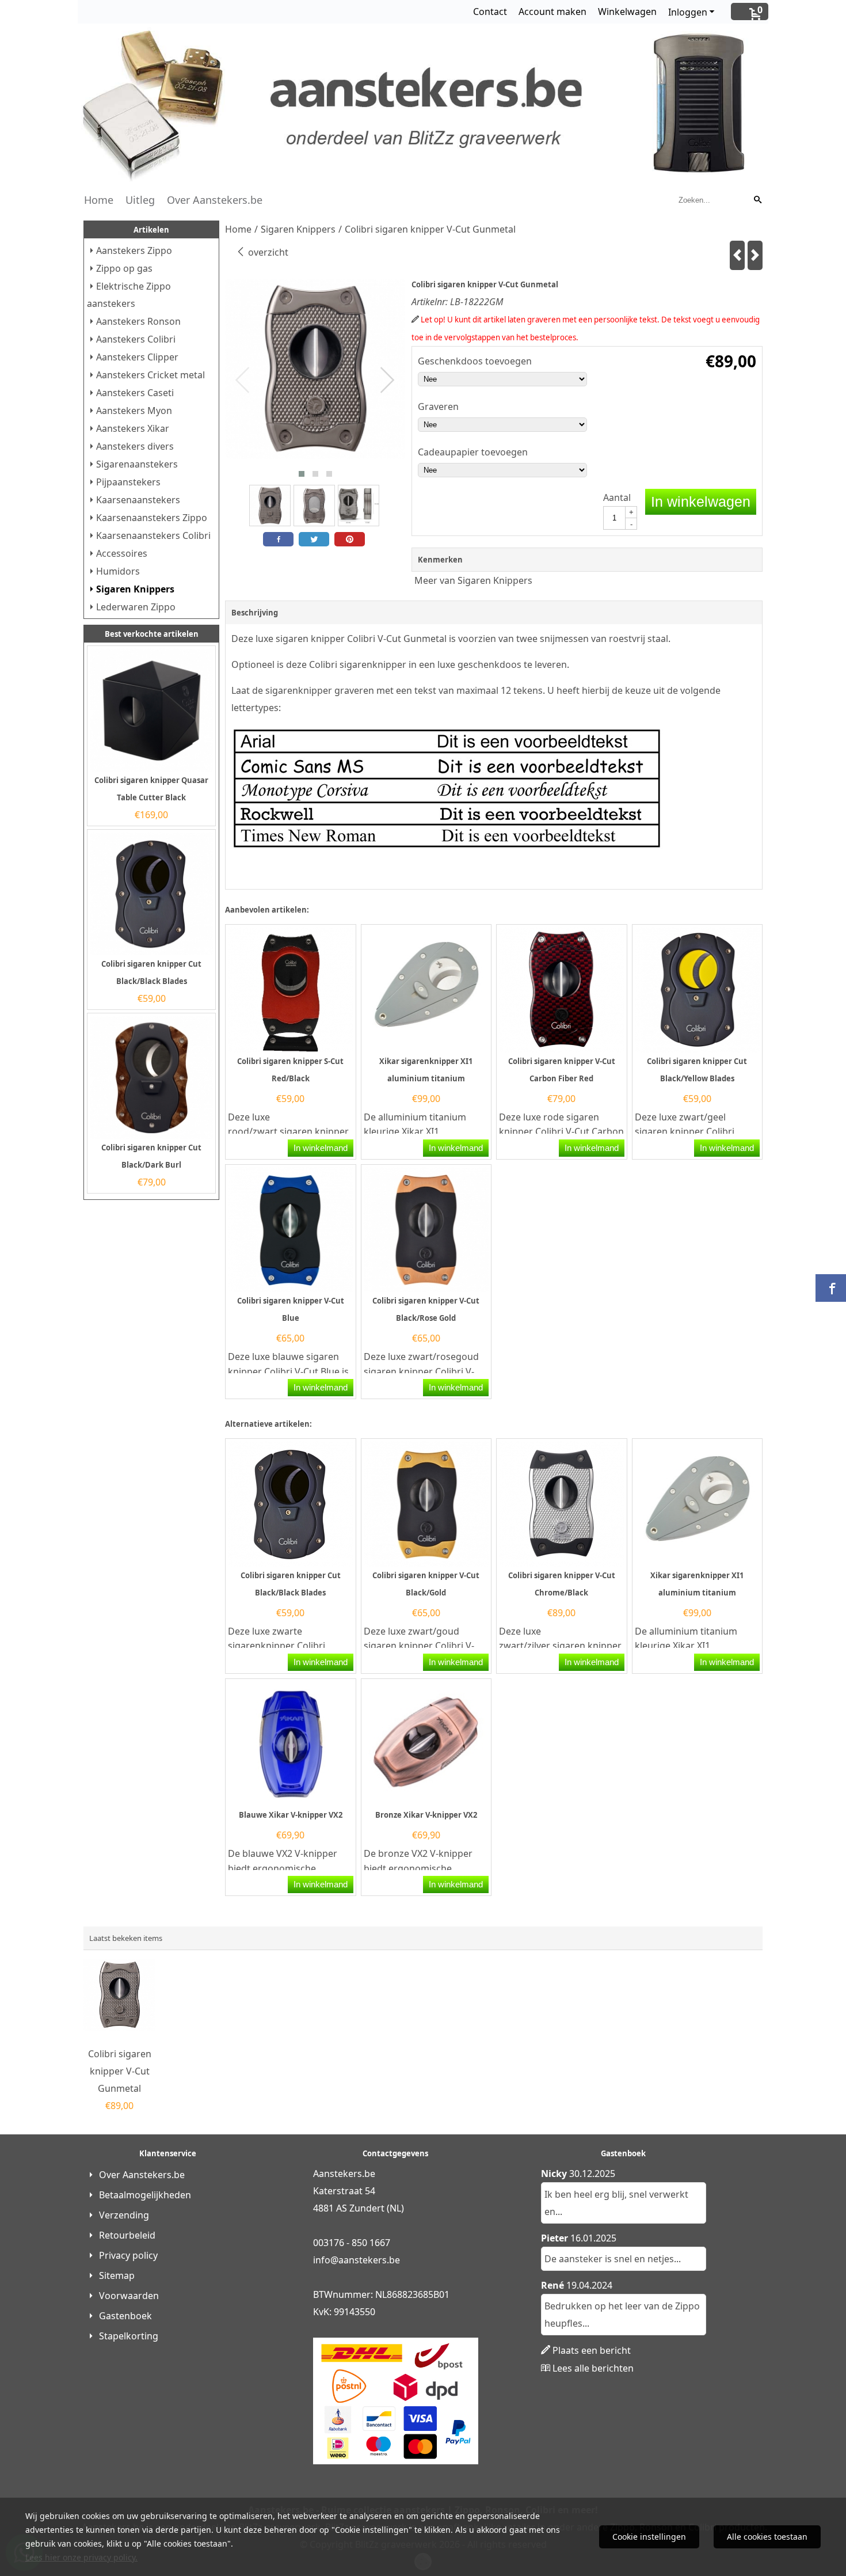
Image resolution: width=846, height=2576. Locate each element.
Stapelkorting (129, 2336)
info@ (326, 2260)
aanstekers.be (369, 2260)
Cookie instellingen (649, 2537)
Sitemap (117, 2275)
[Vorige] (737, 255)
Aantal (617, 497)
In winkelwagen (701, 501)
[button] (302, 474)
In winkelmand (321, 1148)
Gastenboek (125, 2316)
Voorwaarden (129, 2296)
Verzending (124, 2215)
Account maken (552, 12)
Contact (490, 12)
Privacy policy (128, 2255)
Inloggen (688, 12)
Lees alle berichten (593, 2368)
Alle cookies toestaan (767, 2537)
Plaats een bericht (592, 2350)
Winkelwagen (627, 12)
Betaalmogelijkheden (145, 2195)
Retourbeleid (127, 2235)
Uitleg (140, 200)
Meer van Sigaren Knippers (473, 580)
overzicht (267, 252)
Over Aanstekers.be (215, 200)
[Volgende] (755, 255)
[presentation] (243, 381)
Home (99, 200)
